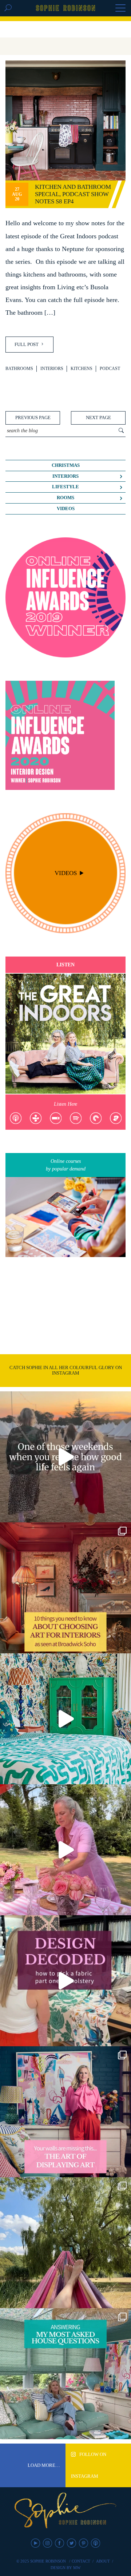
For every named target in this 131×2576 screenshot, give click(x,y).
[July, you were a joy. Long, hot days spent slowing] (65, 2243)
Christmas (66, 465)
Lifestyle (65, 487)
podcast (110, 369)
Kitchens (82, 369)
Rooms (65, 498)
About (103, 2561)
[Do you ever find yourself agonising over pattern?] (65, 1719)
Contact (81, 2561)
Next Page (98, 418)
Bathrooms (19, 369)
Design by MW (65, 2568)
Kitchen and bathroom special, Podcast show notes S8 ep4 (73, 194)
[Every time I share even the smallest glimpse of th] (65, 2374)
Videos (66, 509)
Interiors (52, 369)
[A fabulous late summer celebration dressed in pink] (65, 1850)
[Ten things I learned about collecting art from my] (65, 1588)
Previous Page (33, 418)
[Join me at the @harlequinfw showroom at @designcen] (65, 1981)
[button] (120, 9)
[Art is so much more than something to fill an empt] (65, 2112)
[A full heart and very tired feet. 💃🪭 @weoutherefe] (65, 1457)
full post (27, 344)
